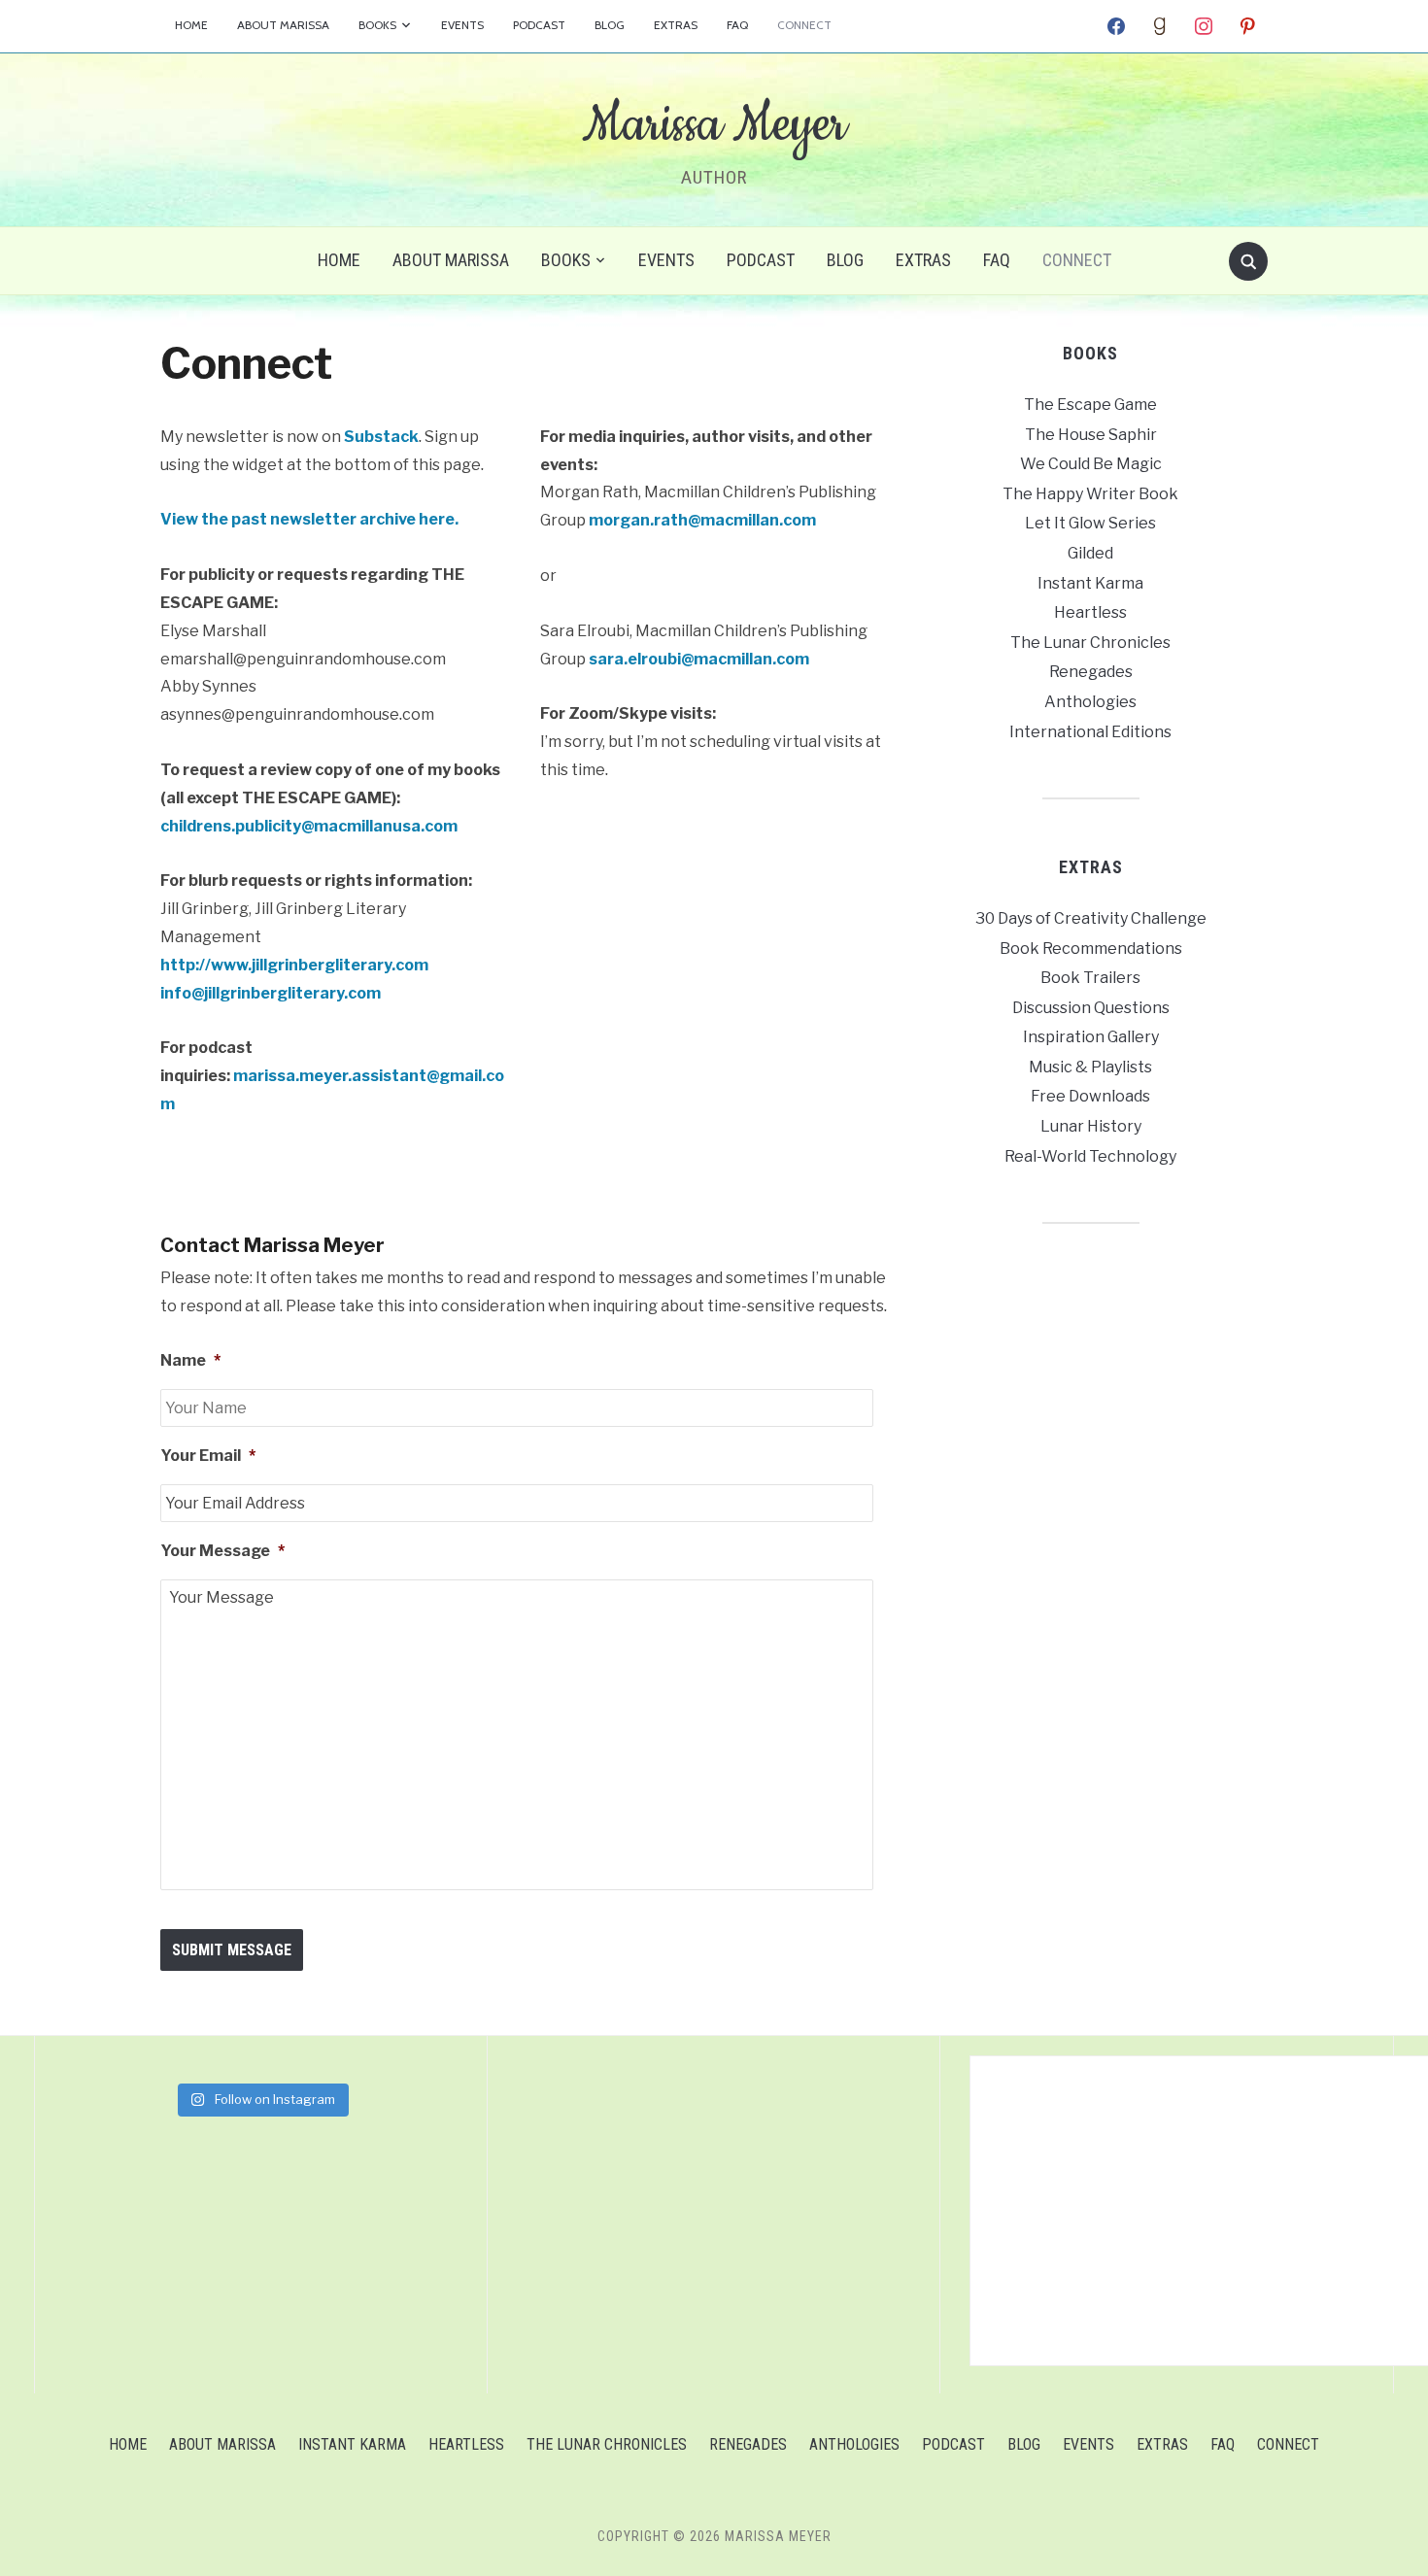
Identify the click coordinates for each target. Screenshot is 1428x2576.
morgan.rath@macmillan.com (702, 520)
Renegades (1091, 672)
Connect (804, 25)
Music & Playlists (1090, 1067)
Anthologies (1090, 702)
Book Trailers (1090, 978)
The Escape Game (1090, 405)
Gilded (1090, 553)
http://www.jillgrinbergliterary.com (294, 965)
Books (377, 25)
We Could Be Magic (1091, 464)
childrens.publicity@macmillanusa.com (309, 826)
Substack (381, 437)
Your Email (208, 1456)
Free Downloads (1090, 1096)
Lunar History (1091, 1126)
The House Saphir (1091, 435)
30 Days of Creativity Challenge (1091, 918)
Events (462, 25)
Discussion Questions (1091, 1008)
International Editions (1090, 732)
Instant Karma (1090, 583)
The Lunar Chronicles (1090, 643)
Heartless (1090, 612)
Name (190, 1360)
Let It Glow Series (1090, 523)
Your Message (222, 1551)
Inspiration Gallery (1091, 1037)
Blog (610, 25)
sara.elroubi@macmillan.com (699, 659)
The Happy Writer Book (1090, 494)
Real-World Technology (1090, 1156)
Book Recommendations (1091, 949)
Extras (676, 25)
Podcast (539, 25)
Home (191, 25)
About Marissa (283, 25)
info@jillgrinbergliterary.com (271, 993)
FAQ (737, 25)
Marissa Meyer (714, 125)
